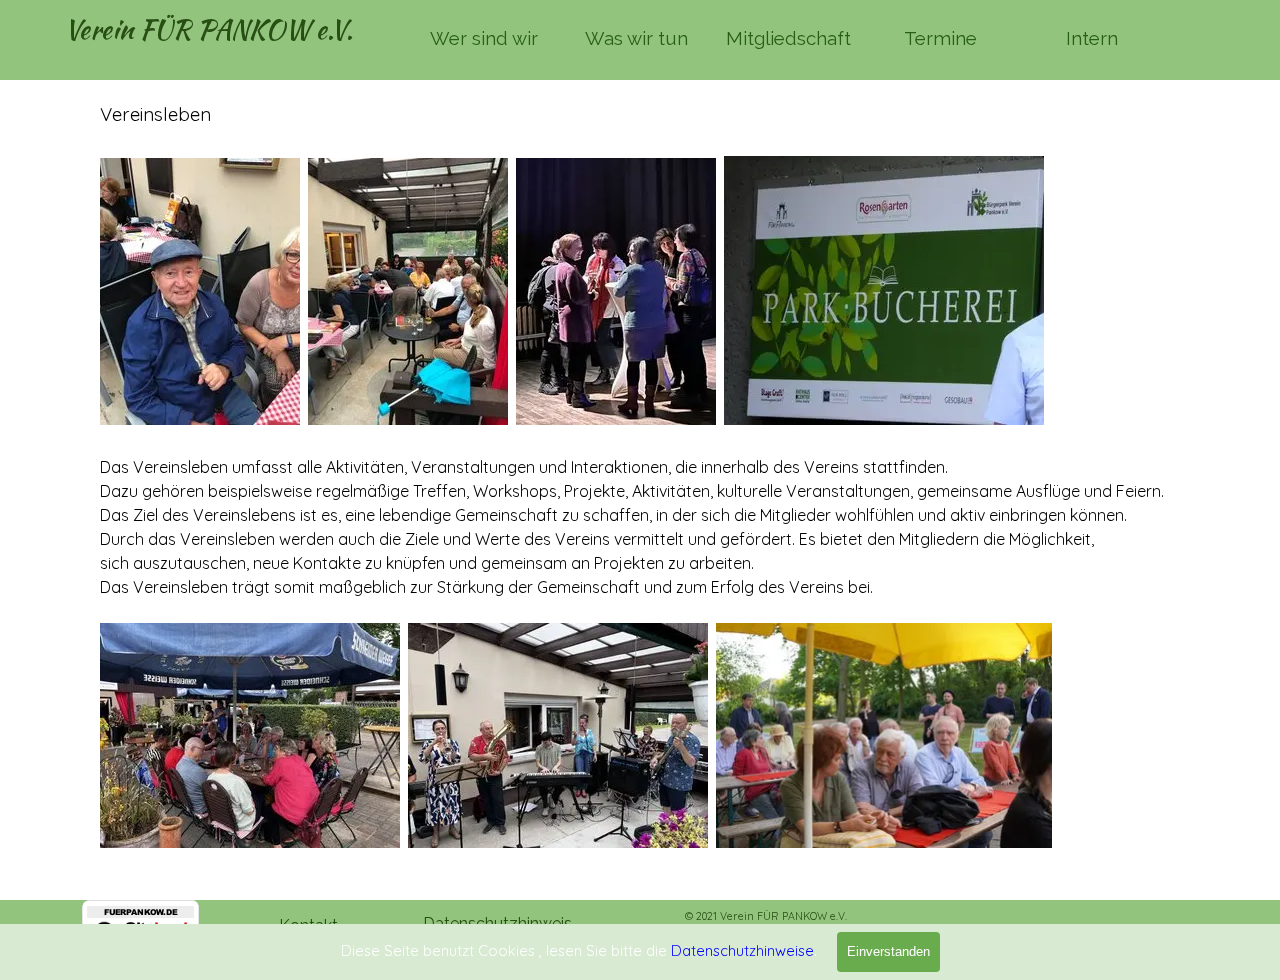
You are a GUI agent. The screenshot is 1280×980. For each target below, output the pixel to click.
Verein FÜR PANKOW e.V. (208, 29)
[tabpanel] (640, 475)
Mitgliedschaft (788, 38)
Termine (940, 38)
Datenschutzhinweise (742, 950)
